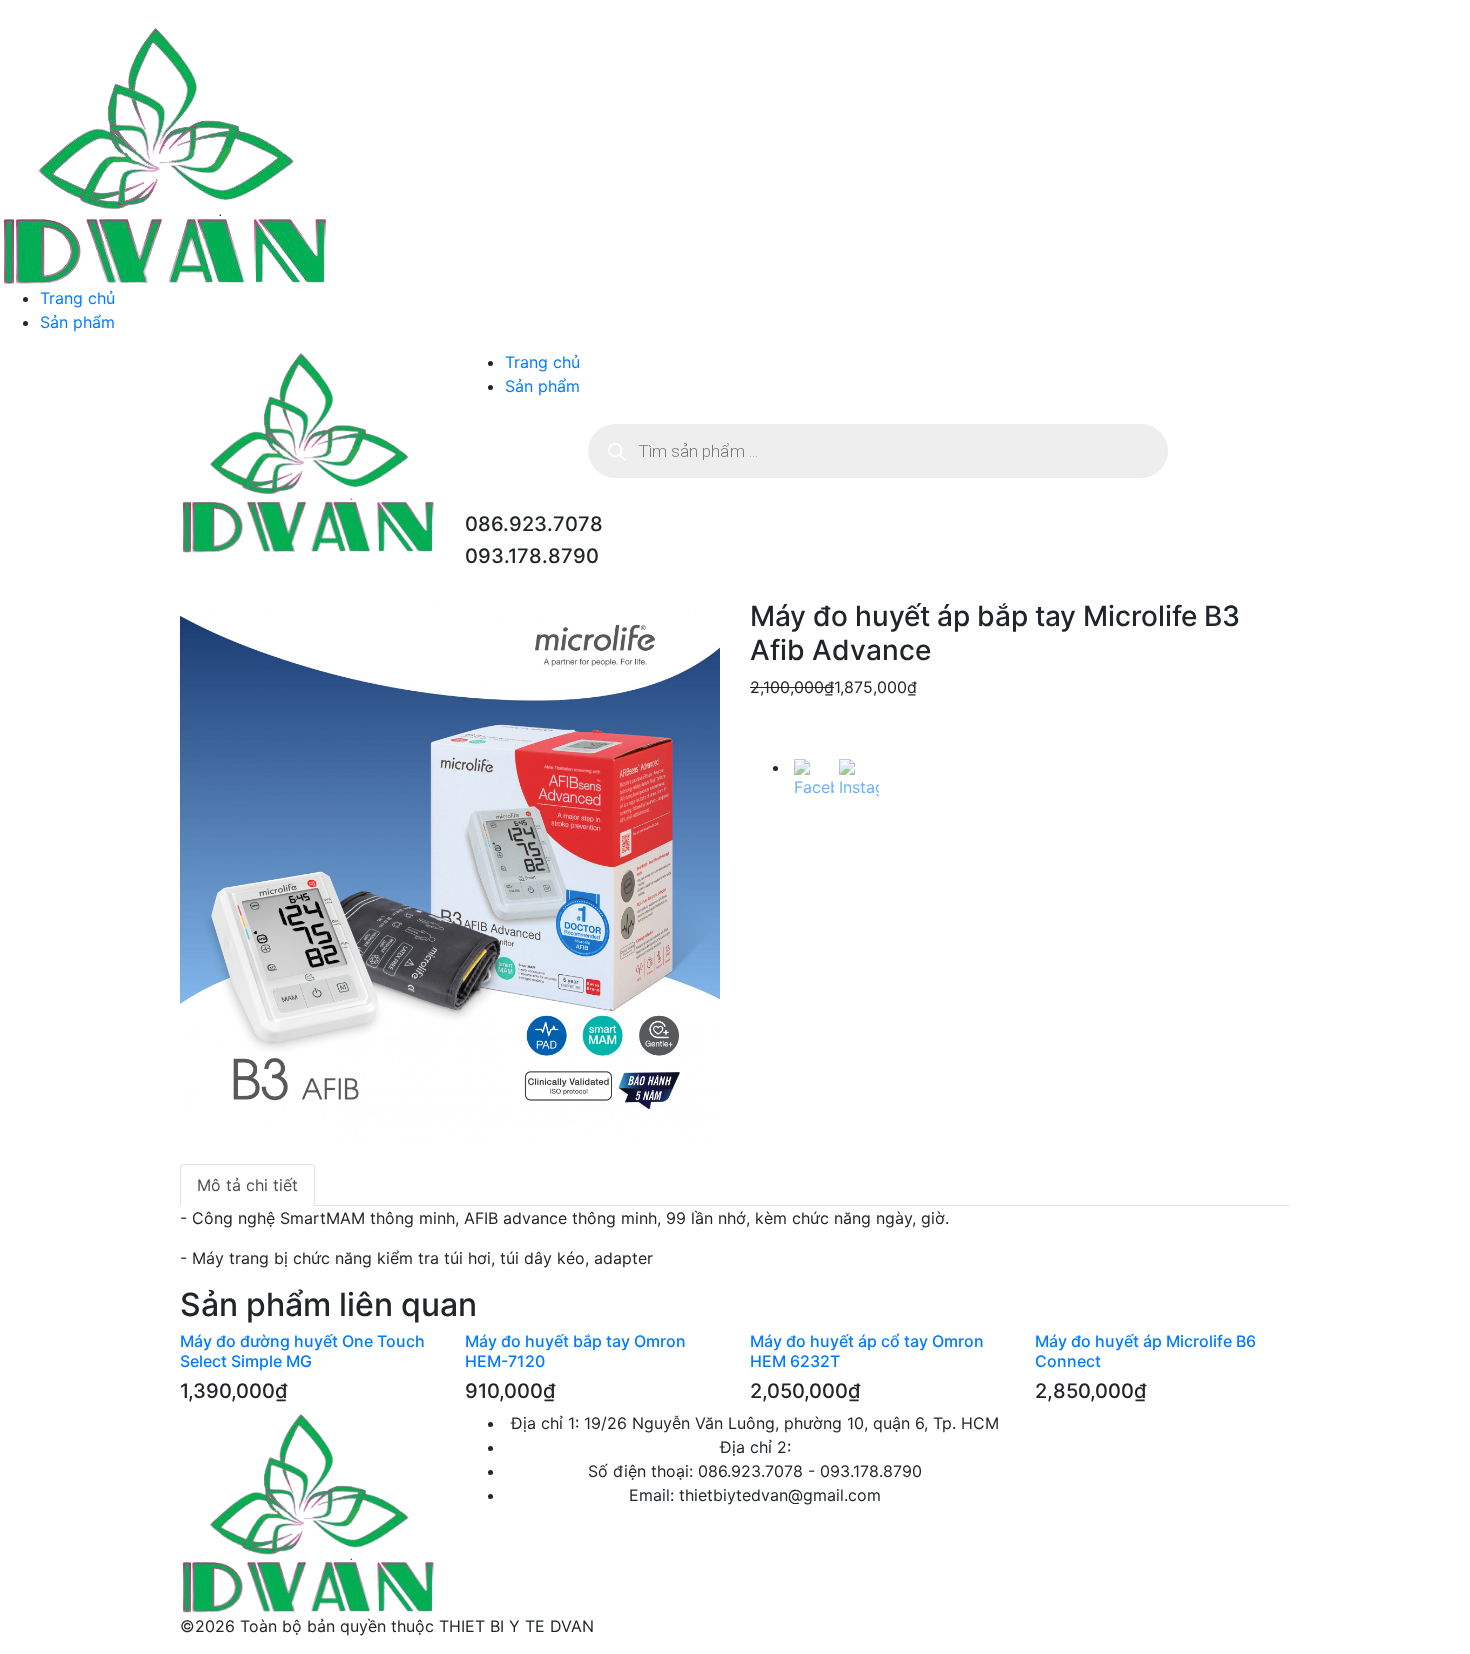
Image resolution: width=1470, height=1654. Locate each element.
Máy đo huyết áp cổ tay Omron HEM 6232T (867, 1350)
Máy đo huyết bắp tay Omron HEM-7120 (575, 1350)
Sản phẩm (77, 322)
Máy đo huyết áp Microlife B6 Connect (1145, 1350)
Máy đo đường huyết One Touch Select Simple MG (302, 1350)
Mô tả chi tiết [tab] (247, 1185)
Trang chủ (77, 298)
